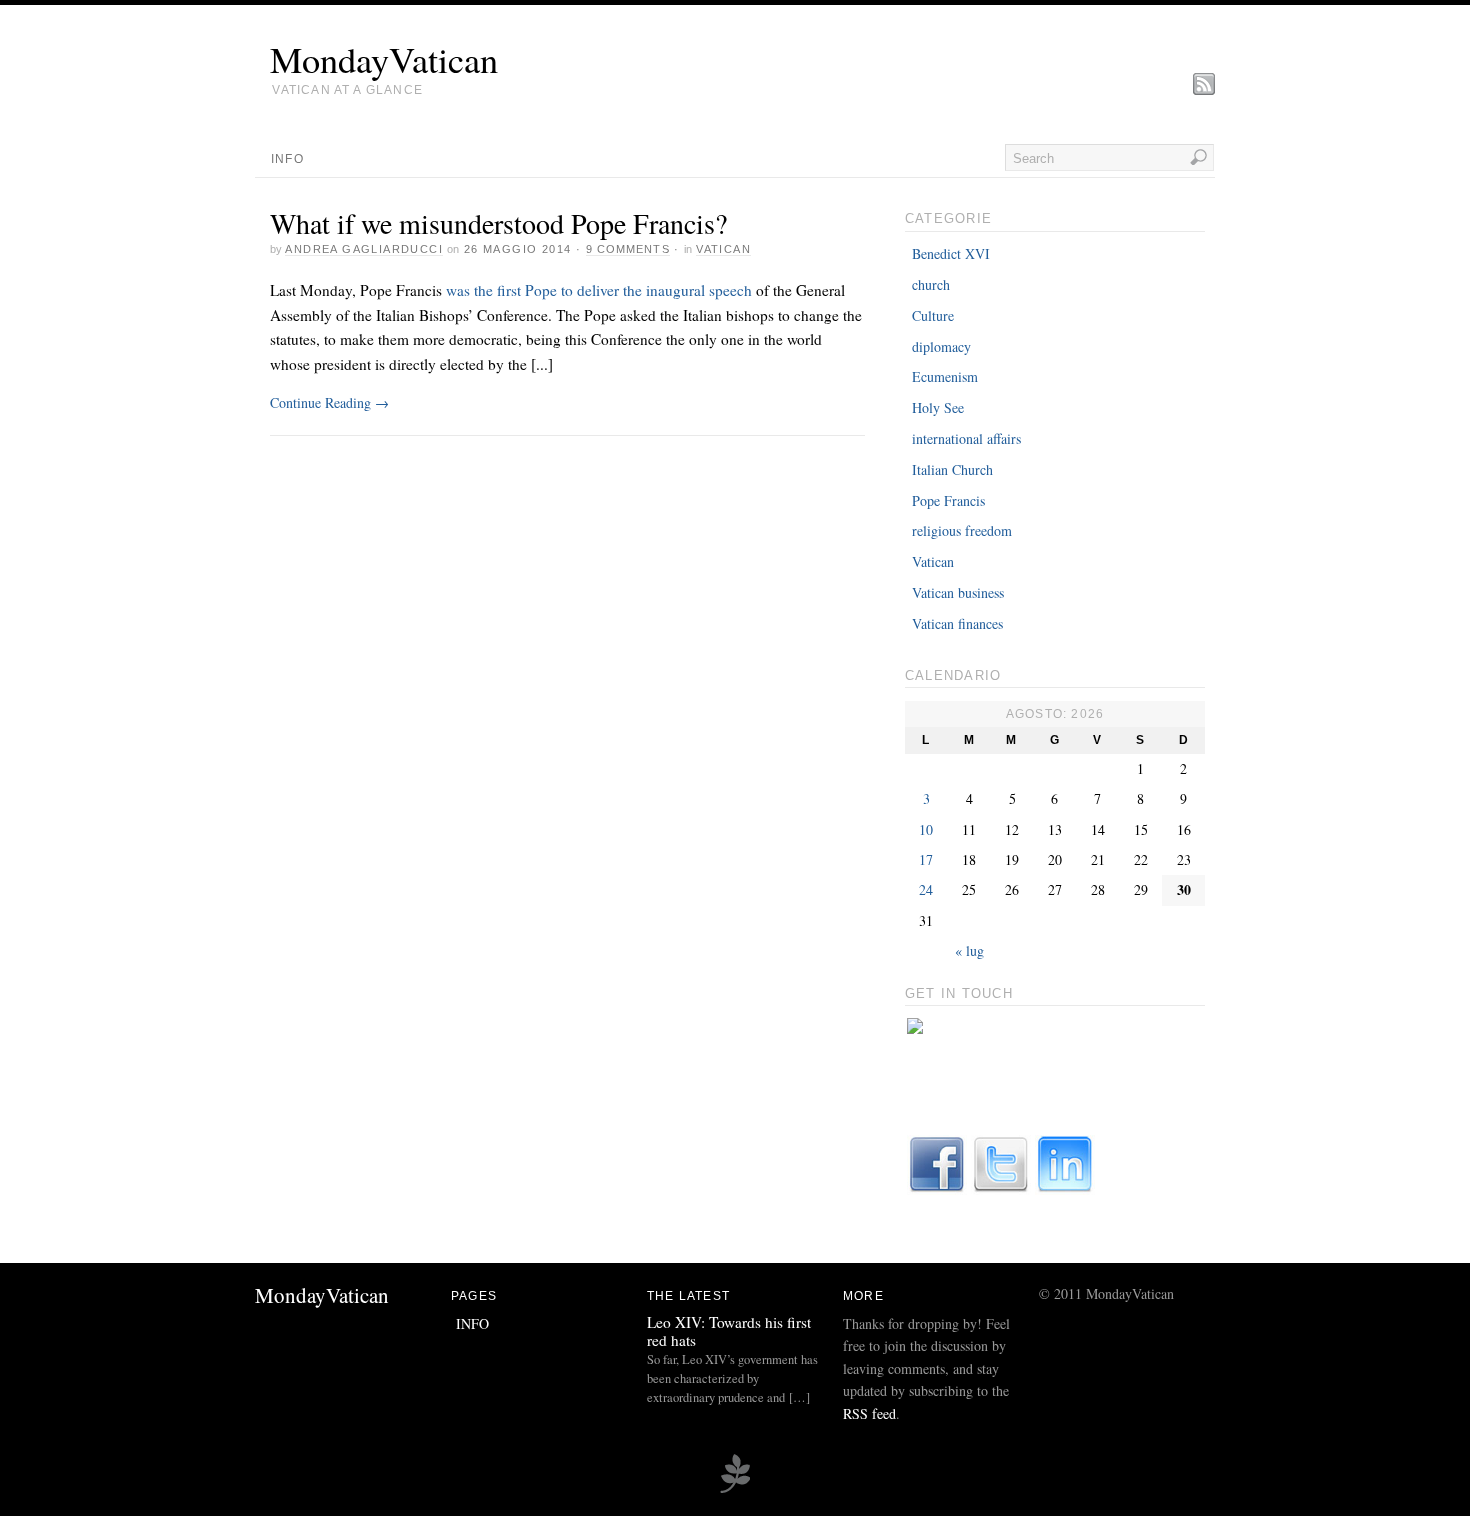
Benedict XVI (951, 253)
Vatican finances (957, 623)
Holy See (938, 407)
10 (926, 829)
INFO (287, 159)
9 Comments (628, 249)
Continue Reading (329, 402)
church (931, 284)
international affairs (966, 438)
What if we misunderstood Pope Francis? (498, 223)
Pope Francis (948, 500)
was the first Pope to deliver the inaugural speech (599, 290)
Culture (933, 315)
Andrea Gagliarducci (364, 249)
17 (926, 859)
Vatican (723, 249)
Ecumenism (945, 376)
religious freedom (962, 530)
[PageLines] (735, 1490)
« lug (969, 950)
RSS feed (869, 1413)
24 (926, 889)
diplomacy (941, 346)
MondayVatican (384, 59)
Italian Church (952, 469)
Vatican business (958, 592)
